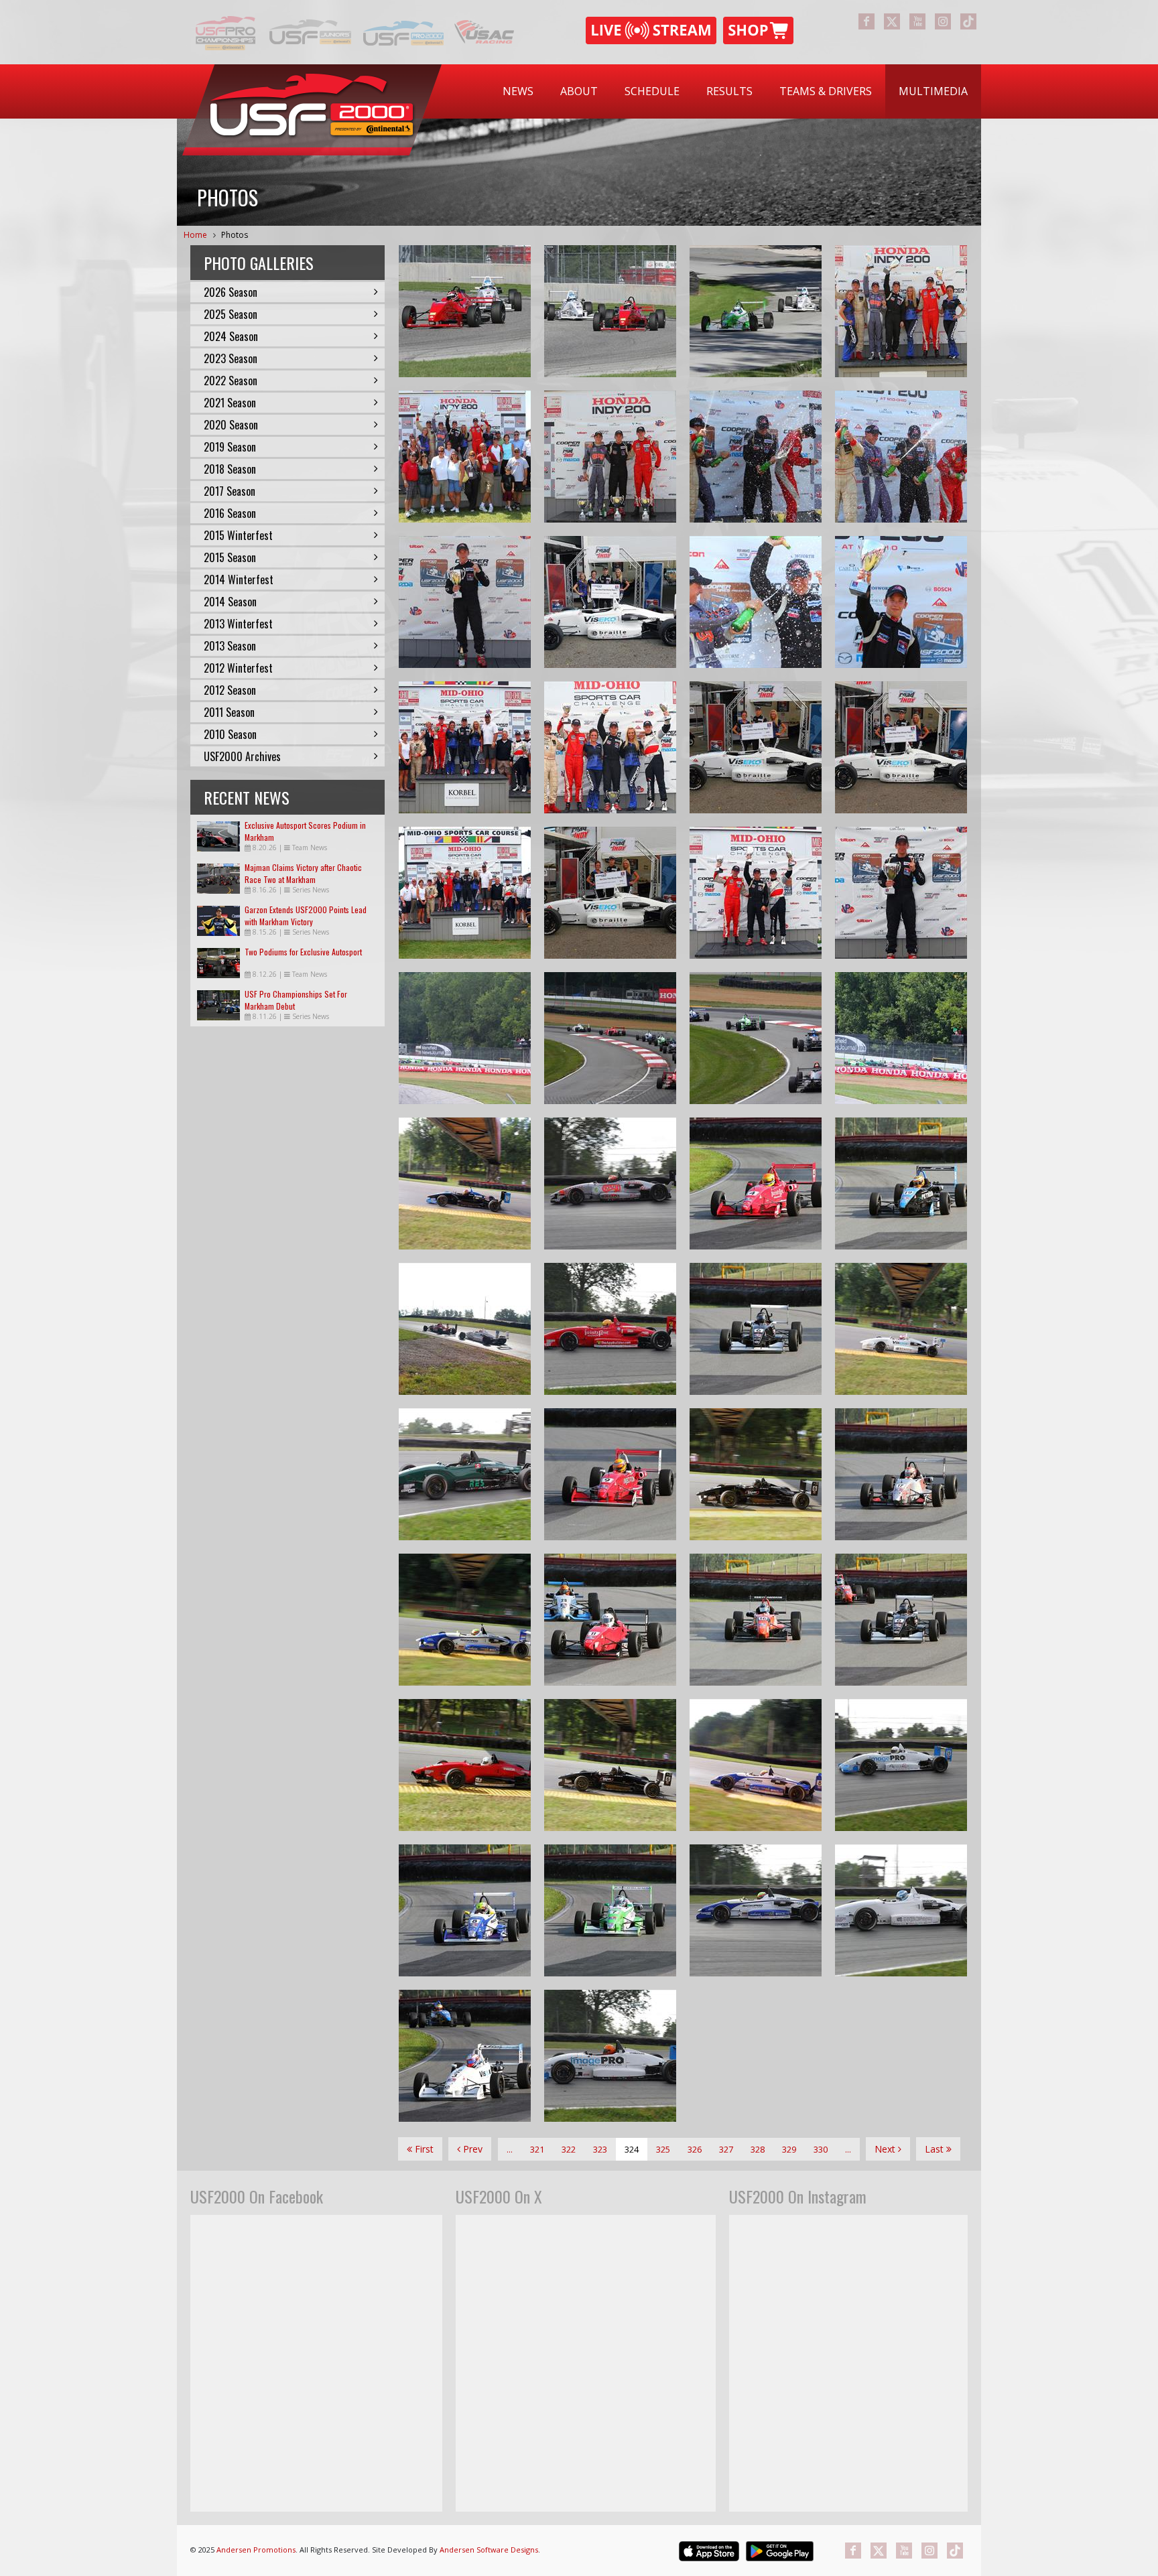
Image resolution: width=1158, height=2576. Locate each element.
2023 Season (231, 358)
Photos (235, 235)
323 (600, 2149)
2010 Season (230, 734)
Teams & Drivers (826, 91)
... (510, 2149)
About (579, 91)
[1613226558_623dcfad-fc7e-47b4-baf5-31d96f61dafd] (465, 1474)
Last (936, 2149)
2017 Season (230, 491)
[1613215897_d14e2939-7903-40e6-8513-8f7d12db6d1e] (901, 893)
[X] (892, 21)
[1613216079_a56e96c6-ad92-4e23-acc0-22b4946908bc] (610, 747)
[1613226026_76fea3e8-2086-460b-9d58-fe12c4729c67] (465, 2056)
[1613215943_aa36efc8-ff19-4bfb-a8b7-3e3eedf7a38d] (756, 893)
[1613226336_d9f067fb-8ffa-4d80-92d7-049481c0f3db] (610, 1765)
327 (726, 2149)
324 (632, 2149)
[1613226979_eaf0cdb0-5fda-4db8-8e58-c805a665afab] (465, 1329)
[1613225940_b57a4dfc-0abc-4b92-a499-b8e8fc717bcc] (610, 2056)
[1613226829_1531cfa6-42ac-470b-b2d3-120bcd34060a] (756, 1183)
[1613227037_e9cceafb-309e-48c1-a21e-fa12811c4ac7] (465, 1183)
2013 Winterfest (238, 624)
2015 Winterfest (238, 535)
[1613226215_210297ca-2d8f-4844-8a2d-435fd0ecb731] (465, 1910)
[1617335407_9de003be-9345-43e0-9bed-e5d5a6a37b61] (610, 311)
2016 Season (230, 513)
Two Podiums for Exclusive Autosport (303, 952)
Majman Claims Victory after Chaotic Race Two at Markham (303, 873)
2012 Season (230, 690)
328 (758, 2149)
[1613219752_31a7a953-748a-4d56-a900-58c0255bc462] (610, 457)
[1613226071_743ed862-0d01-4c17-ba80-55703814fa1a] (756, 1910)
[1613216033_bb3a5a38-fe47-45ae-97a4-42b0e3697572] (465, 747)
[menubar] (735, 91)
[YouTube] (917, 21)
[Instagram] (943, 21)
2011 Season (229, 712)
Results (729, 91)
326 (695, 2149)
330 (821, 2149)
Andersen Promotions (256, 2550)
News (518, 91)
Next (886, 2149)
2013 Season (230, 646)
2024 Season (231, 336)
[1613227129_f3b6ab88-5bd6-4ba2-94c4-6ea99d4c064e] (901, 1038)
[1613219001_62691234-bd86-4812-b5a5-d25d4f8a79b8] (901, 602)
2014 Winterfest (239, 580)
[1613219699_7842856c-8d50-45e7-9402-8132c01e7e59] (465, 602)
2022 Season (231, 381)
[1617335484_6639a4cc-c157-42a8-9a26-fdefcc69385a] (756, 311)
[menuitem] (518, 91)
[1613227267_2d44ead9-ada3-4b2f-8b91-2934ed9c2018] (465, 1038)
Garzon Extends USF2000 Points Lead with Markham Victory (306, 916)
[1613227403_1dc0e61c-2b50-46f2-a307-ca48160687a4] (756, 1038)
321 (537, 2149)
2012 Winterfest (238, 668)
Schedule (652, 91)
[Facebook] (866, 21)
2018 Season (230, 469)
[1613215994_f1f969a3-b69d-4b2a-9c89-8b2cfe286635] (465, 893)
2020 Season (231, 425)
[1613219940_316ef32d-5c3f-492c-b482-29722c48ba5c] (465, 457)
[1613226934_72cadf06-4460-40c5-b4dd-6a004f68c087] (610, 1183)
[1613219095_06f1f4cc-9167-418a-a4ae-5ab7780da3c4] (901, 457)
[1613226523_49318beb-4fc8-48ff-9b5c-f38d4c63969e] (465, 1620)
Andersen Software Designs (489, 2550)
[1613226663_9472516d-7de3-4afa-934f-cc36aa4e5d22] (901, 1329)
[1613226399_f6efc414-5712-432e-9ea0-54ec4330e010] (901, 1620)
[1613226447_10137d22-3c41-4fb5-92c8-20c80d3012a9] (756, 1620)
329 (789, 2149)
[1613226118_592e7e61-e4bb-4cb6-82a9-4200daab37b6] (610, 1910)
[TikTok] (968, 21)
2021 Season (230, 403)
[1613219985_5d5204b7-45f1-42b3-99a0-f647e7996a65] (901, 311)
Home (195, 235)
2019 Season (230, 447)
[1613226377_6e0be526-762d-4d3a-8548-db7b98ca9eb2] (465, 1765)
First (423, 2149)
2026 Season (231, 292)
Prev (471, 2149)
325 (663, 2149)
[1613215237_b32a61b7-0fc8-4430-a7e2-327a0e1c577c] (901, 747)
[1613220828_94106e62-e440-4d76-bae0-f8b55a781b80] (610, 602)
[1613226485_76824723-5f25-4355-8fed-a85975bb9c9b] (610, 1620)
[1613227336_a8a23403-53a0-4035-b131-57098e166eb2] (610, 1038)
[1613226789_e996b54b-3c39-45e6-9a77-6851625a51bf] (756, 1329)
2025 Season (231, 314)
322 (569, 2149)
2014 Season (230, 602)
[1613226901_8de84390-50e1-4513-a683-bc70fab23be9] (901, 1183)
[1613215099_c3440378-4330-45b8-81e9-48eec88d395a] (610, 893)
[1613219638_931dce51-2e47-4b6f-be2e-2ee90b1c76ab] (756, 457)
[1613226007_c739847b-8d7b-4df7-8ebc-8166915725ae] (901, 1910)
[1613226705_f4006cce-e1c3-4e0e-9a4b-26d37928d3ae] (756, 1474)
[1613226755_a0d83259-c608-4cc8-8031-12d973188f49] (901, 1474)
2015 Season (230, 557)
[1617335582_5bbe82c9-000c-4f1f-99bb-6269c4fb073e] (465, 311)
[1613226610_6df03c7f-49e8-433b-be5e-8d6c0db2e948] (610, 1474)
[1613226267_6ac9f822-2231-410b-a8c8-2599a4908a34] (756, 1765)
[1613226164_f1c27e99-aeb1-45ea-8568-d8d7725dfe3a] (901, 1765)
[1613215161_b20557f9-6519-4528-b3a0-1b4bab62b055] (756, 747)
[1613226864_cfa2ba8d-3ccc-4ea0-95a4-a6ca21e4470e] (610, 1329)
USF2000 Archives (242, 756)
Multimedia (933, 91)
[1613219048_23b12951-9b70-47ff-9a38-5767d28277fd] (756, 602)
